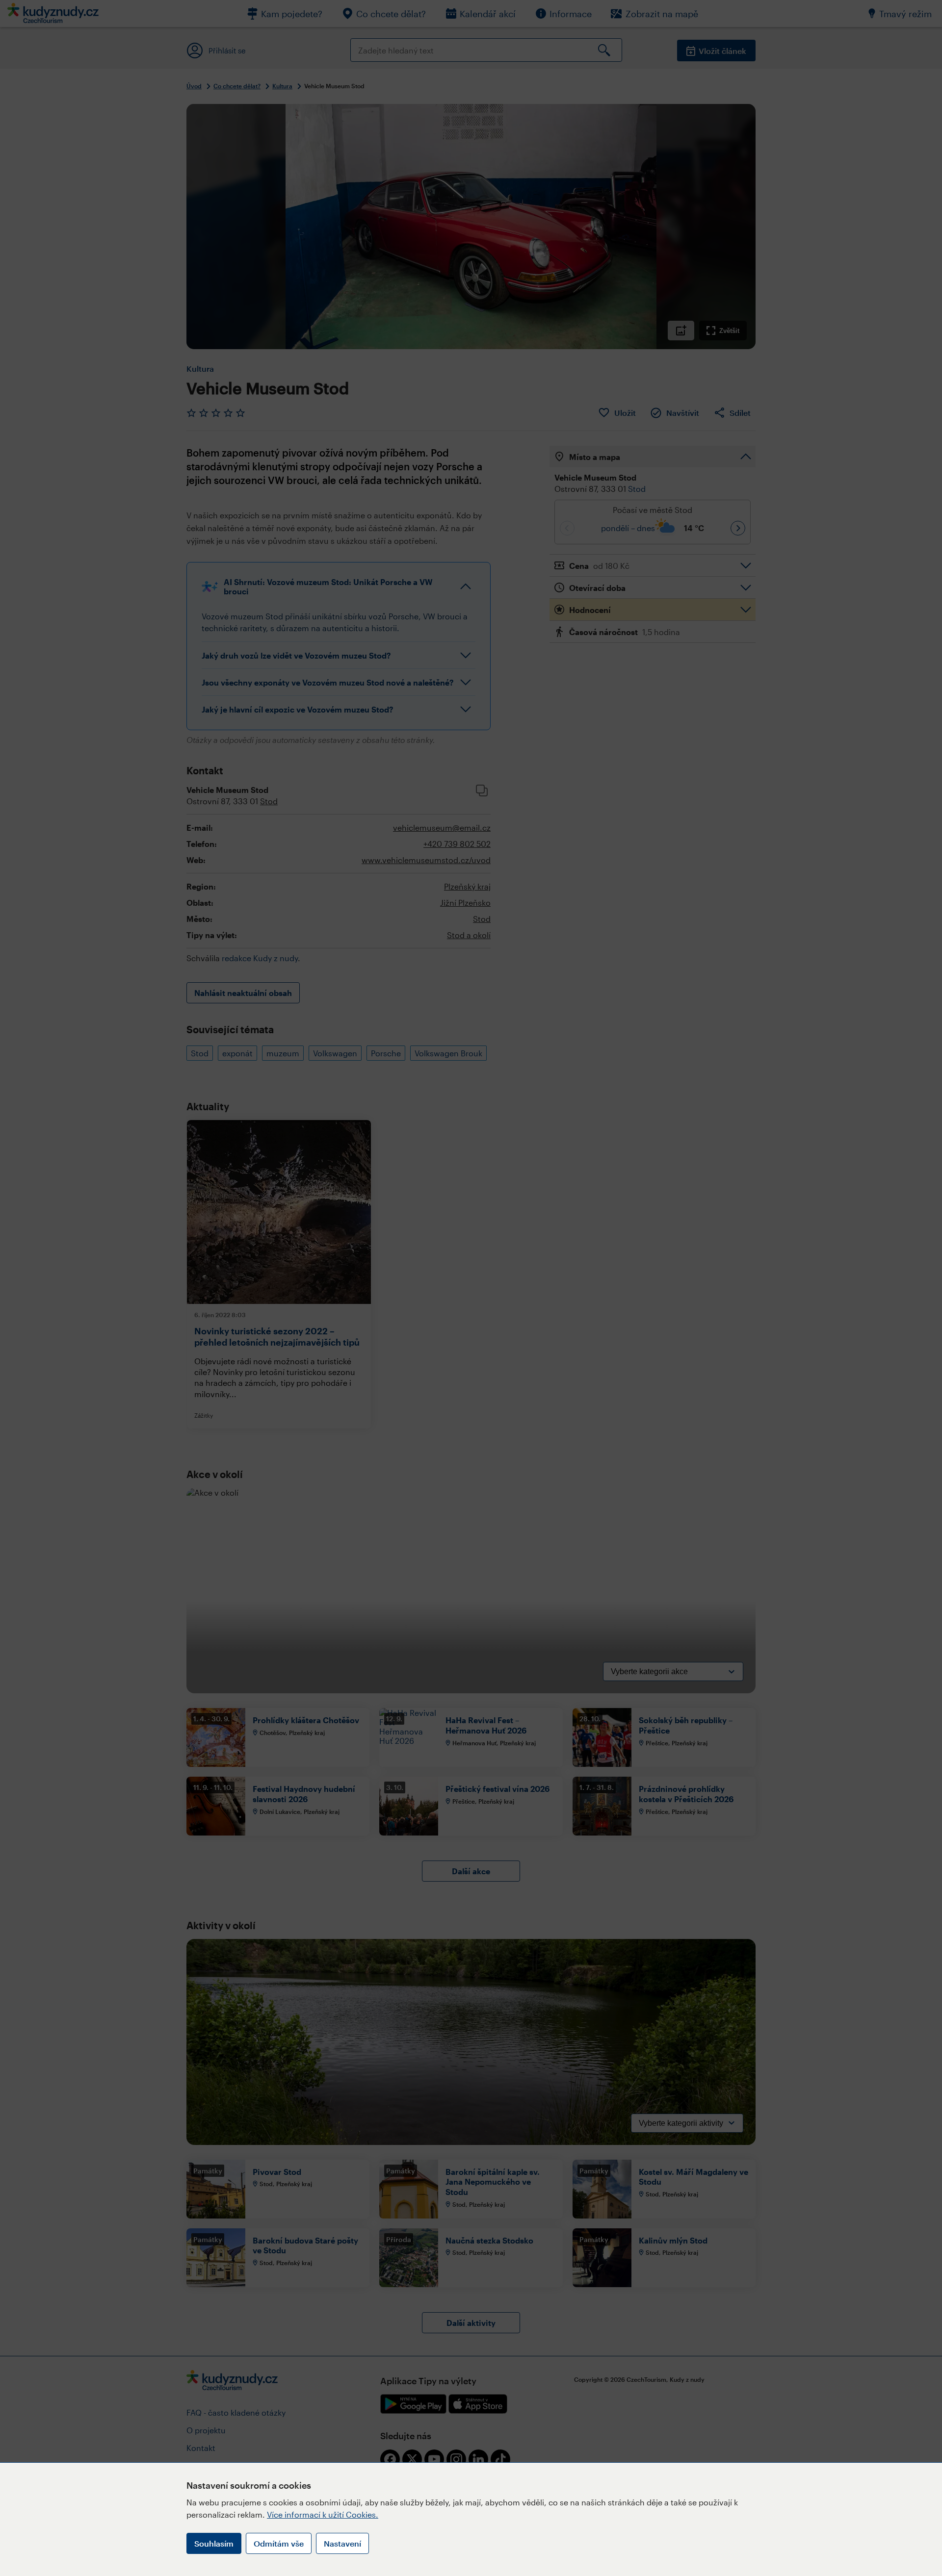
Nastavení (342, 2543)
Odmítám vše (279, 2543)
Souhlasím (214, 2543)
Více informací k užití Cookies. (323, 2514)
